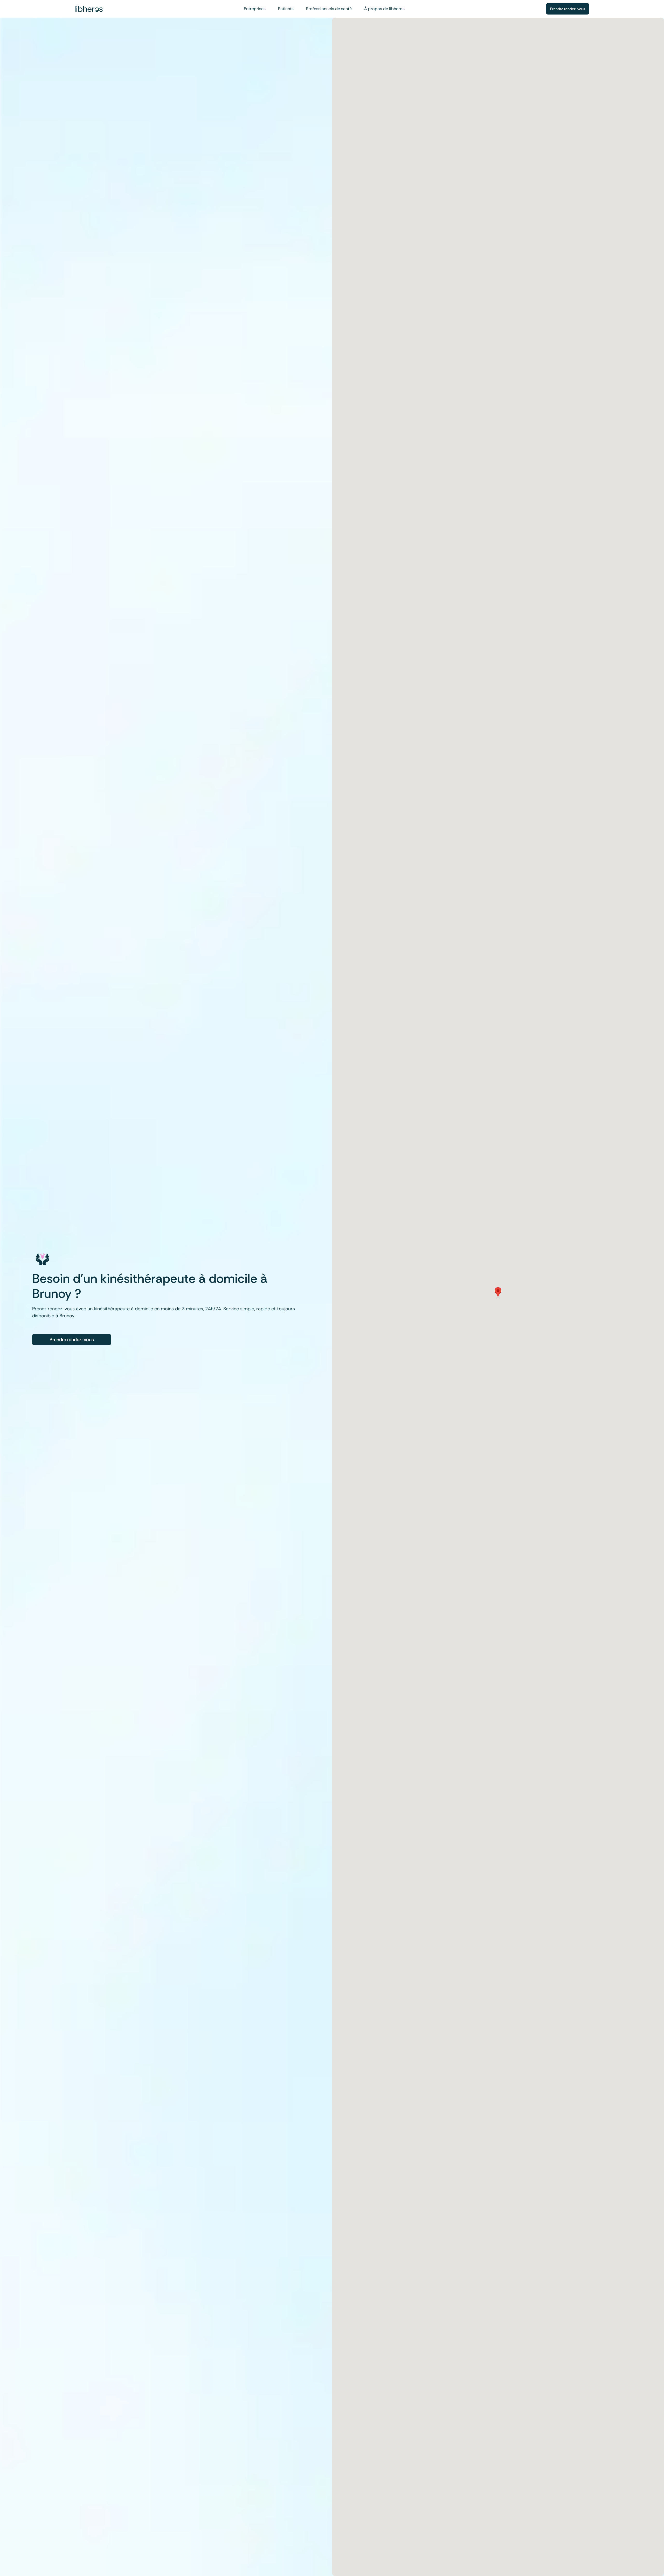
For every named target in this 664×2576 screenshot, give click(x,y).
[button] (498, 1292)
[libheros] (89, 9)
